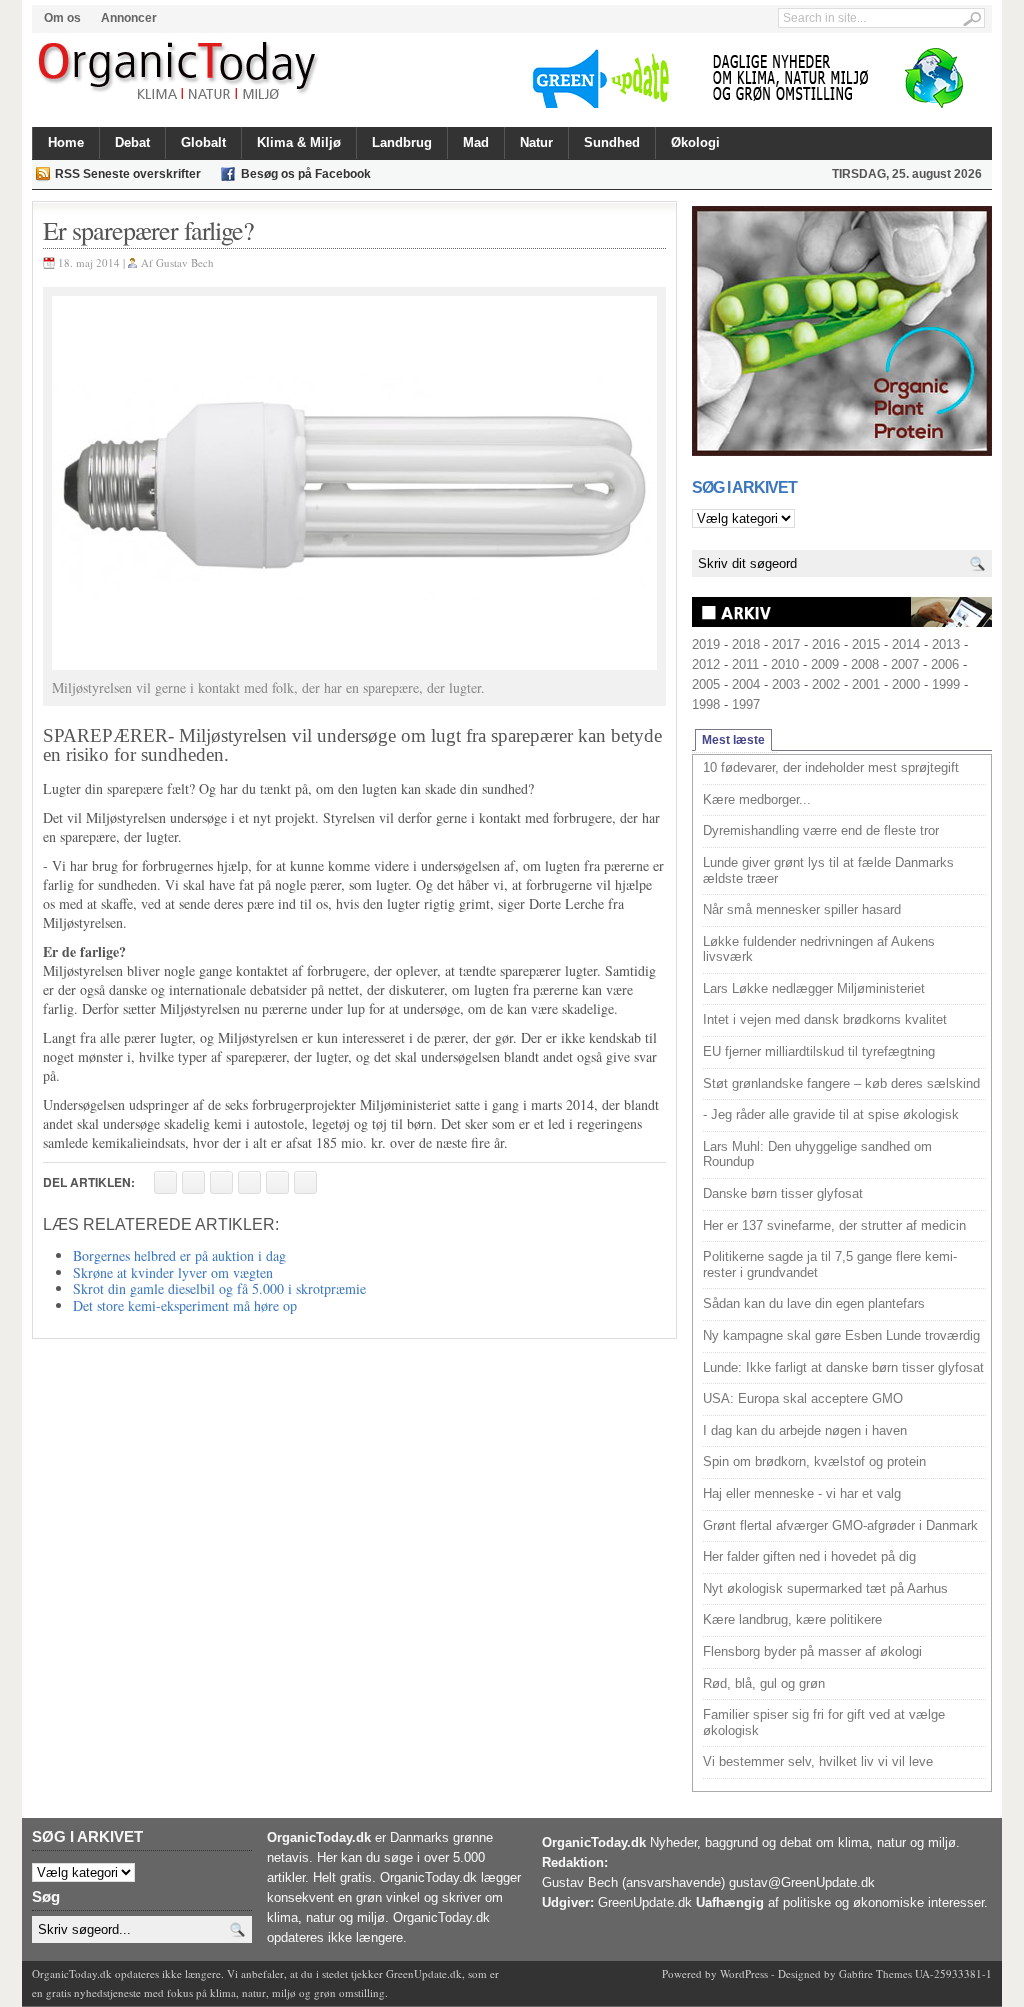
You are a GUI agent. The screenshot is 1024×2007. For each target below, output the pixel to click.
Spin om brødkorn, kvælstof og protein (814, 1461)
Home (66, 142)
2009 (825, 664)
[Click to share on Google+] (277, 1182)
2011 (745, 664)
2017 (786, 644)
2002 (826, 684)
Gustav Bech (185, 262)
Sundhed (612, 142)
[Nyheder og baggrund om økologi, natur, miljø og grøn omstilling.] (179, 72)
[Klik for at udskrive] (193, 1182)
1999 (946, 684)
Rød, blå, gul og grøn (764, 1683)
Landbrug (402, 142)
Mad (476, 142)
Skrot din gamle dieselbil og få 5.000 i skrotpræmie (219, 1288)
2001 (866, 684)
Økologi (695, 142)
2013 (946, 644)
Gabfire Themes (875, 1973)
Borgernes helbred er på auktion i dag (179, 1255)
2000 (906, 684)
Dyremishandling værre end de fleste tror (821, 830)
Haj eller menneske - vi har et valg (802, 1493)
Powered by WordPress (715, 1973)
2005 (706, 684)
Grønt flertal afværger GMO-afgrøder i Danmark (840, 1525)
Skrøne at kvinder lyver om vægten (173, 1272)
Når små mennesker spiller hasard (802, 909)
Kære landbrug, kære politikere (792, 1619)
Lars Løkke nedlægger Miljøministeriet (814, 988)
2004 (746, 684)
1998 (706, 704)
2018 (746, 644)
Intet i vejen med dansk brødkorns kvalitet (825, 1019)
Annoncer (129, 18)
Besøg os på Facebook (306, 174)
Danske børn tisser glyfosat (783, 1193)
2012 (706, 664)
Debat (132, 142)
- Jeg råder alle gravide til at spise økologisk (831, 1114)
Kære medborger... (757, 799)
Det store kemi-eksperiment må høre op (185, 1305)
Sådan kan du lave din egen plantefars (814, 1303)
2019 (706, 644)
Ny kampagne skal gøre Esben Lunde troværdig (841, 1335)
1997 (746, 704)
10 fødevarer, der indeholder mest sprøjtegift (831, 767)
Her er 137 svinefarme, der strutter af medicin (834, 1225)
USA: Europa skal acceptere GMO (803, 1398)
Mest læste (733, 740)
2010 (785, 664)
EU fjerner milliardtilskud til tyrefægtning (819, 1051)
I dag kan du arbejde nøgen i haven (805, 1430)
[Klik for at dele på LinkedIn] (305, 1182)
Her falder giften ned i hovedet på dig (809, 1556)
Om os (62, 18)
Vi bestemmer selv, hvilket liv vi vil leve (818, 1761)
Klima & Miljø (299, 142)
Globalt (203, 142)
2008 (865, 664)
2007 (905, 664)
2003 (786, 684)
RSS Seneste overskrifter (128, 174)
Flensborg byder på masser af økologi (812, 1651)
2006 (945, 664)
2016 (826, 644)
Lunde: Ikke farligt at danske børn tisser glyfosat (843, 1367)
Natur (536, 142)
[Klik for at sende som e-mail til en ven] (221, 1182)
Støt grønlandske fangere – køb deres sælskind (841, 1083)
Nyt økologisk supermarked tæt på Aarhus (825, 1588)
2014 (906, 644)
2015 (866, 644)
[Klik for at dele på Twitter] (249, 1182)
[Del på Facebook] (165, 1182)
